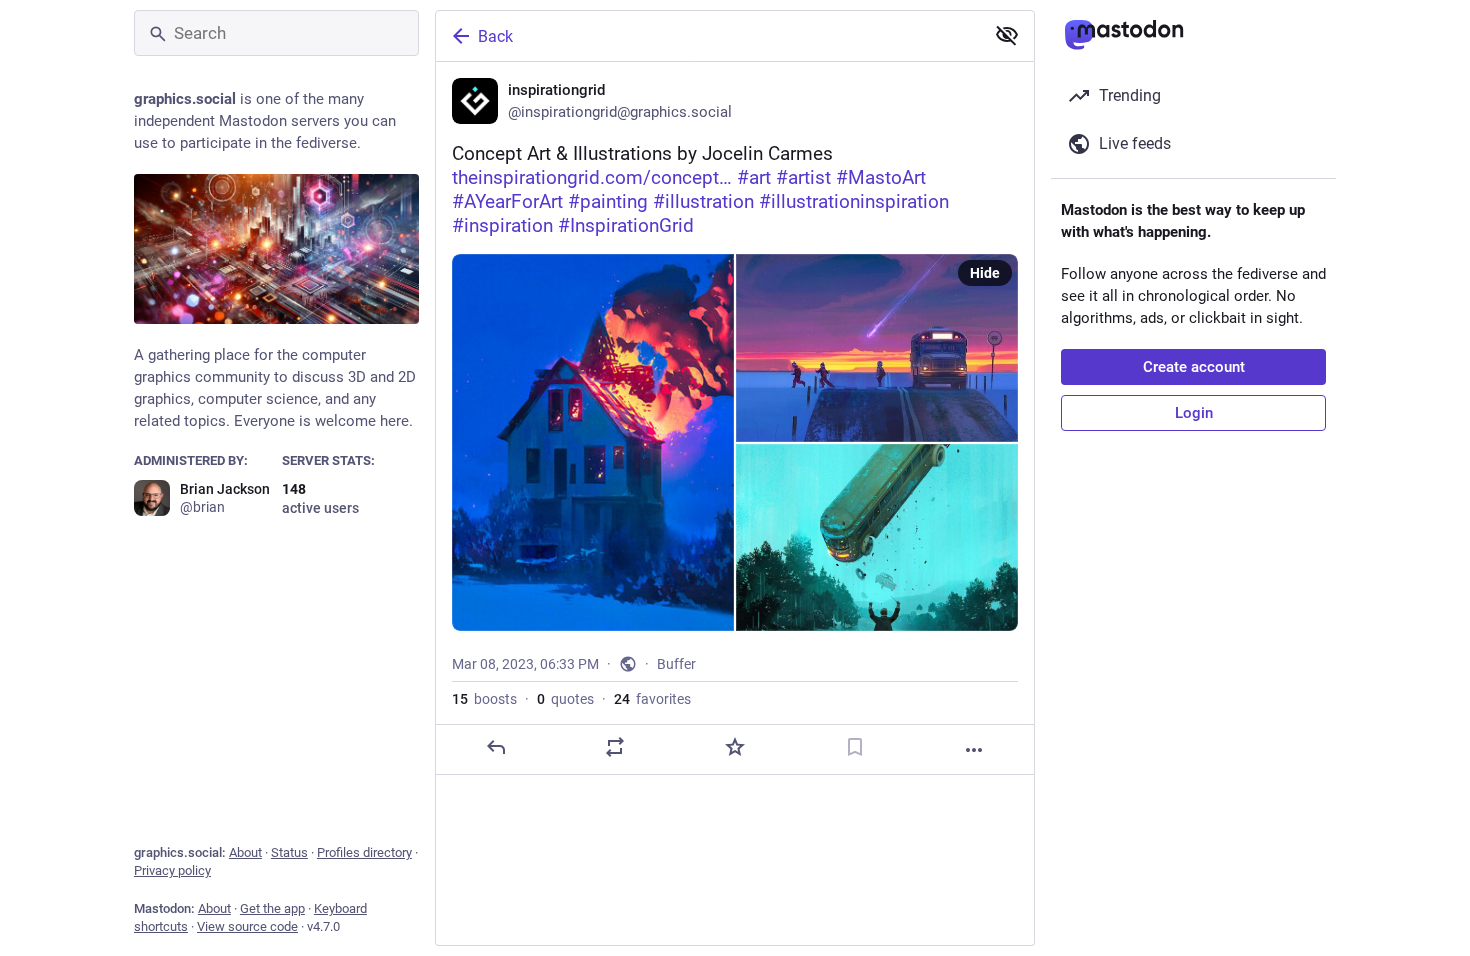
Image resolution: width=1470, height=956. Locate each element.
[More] (974, 750)
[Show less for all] (1007, 35)
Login (1194, 413)
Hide (985, 273)
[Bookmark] (855, 747)
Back (495, 36)
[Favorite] (735, 747)
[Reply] (496, 747)
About (245, 852)
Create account (1194, 367)
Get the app (272, 908)
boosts (484, 699)
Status (289, 852)
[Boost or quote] (615, 747)
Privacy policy (172, 870)
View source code (247, 926)
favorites (652, 699)
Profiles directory (364, 852)
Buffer (676, 664)
